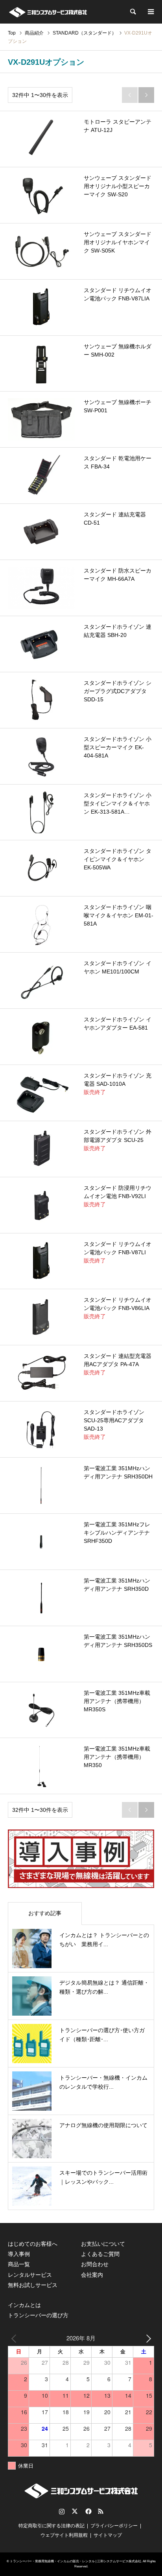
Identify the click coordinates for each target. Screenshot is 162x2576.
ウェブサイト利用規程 (64, 2535)
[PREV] (15, 2338)
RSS (101, 2511)
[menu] (150, 12)
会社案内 (92, 2275)
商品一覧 (19, 2264)
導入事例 (19, 2254)
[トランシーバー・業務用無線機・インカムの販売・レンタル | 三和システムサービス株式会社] (48, 12)
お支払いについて (103, 2244)
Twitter (75, 2511)
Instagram (62, 2511)
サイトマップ (108, 2535)
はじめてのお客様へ (33, 2244)
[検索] (133, 12)
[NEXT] (147, 2338)
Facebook (88, 2511)
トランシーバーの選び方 (38, 2315)
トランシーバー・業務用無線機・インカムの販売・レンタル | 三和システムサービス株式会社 (75, 2561)
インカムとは (24, 2305)
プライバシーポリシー (114, 2526)
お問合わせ (95, 2264)
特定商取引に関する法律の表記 (52, 2526)
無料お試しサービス (33, 2285)
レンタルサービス (30, 2275)
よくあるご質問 (100, 2254)
